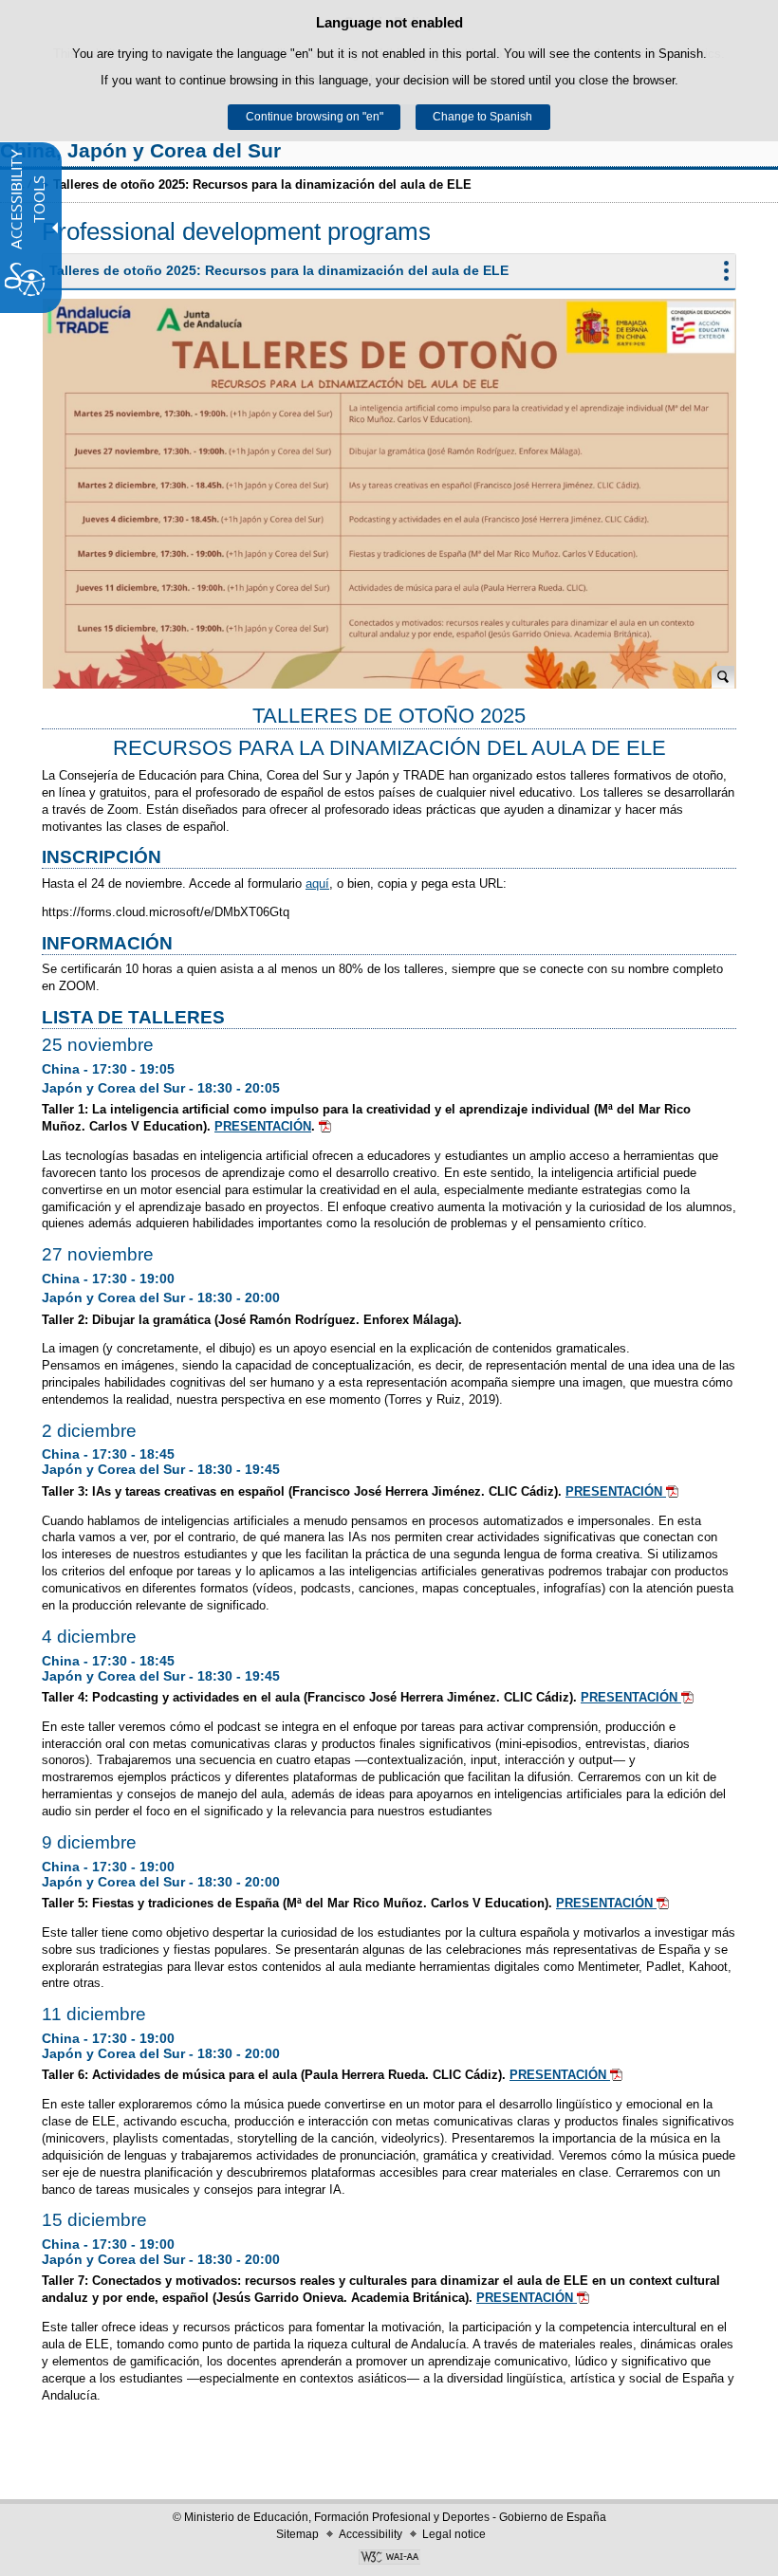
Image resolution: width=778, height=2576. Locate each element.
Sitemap (297, 2534)
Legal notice (454, 2534)
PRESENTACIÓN (263, 1126)
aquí (317, 883)
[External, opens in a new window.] (389, 2559)
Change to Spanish (482, 117)
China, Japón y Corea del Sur (140, 150)
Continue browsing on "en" (315, 117)
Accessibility (370, 2534)
